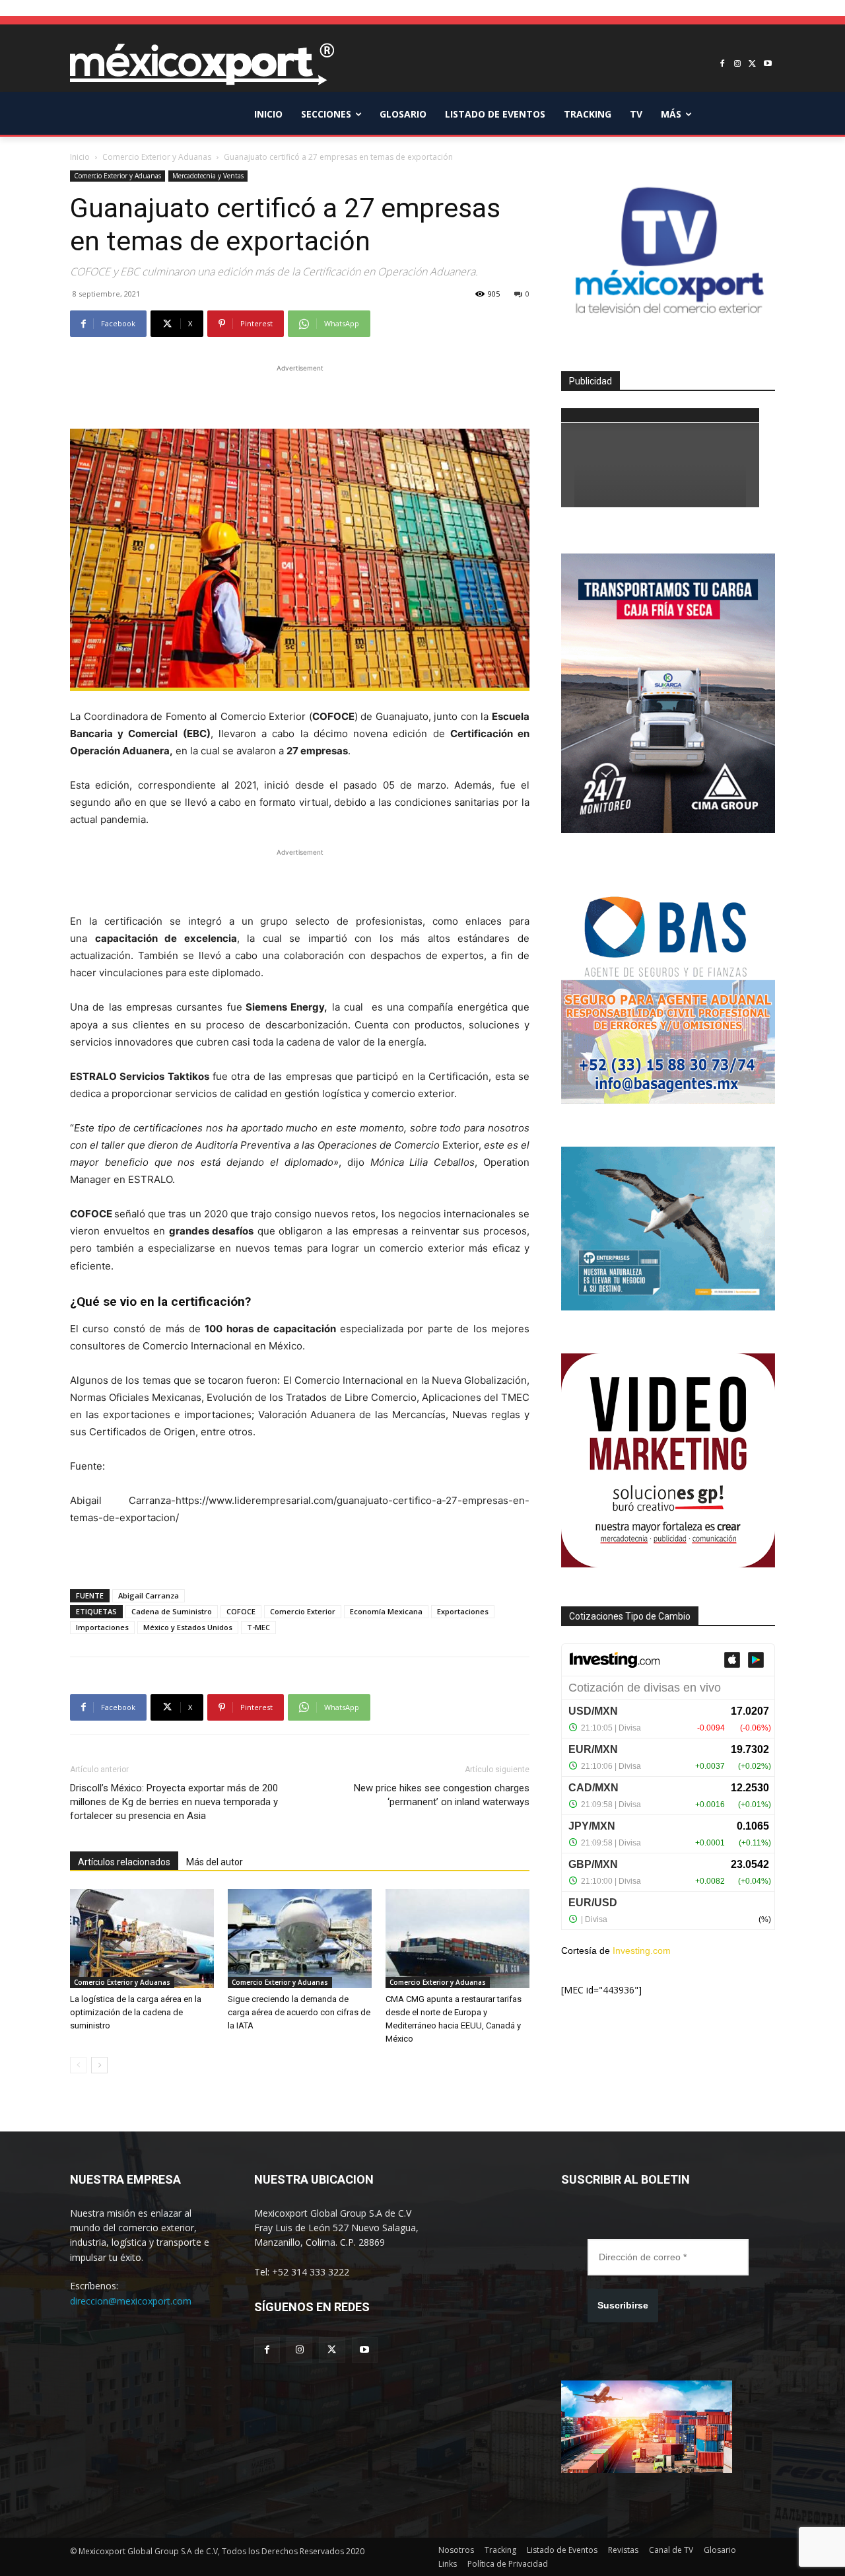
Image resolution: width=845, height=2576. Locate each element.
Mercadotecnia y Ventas (208, 176)
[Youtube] (767, 64)
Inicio (80, 157)
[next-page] (99, 2065)
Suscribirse (623, 2305)
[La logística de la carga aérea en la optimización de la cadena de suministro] (142, 1939)
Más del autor (215, 1862)
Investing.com (642, 1950)
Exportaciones (463, 1611)
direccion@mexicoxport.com (131, 2301)
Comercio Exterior (303, 1611)
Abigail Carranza (149, 1595)
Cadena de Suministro (172, 1611)
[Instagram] (738, 64)
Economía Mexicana (386, 1611)
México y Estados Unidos (188, 1627)
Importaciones (102, 1627)
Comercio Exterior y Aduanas (157, 157)
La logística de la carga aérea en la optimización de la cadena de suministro (136, 2012)
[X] (752, 64)
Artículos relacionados (124, 1862)
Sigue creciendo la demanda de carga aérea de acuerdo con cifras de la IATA (299, 2012)
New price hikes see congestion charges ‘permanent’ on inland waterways (442, 1795)
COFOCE (241, 1611)
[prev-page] (78, 2065)
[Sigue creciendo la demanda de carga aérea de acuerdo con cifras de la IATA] (300, 1939)
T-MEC (258, 1627)
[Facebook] (723, 64)
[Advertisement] (300, 395)
